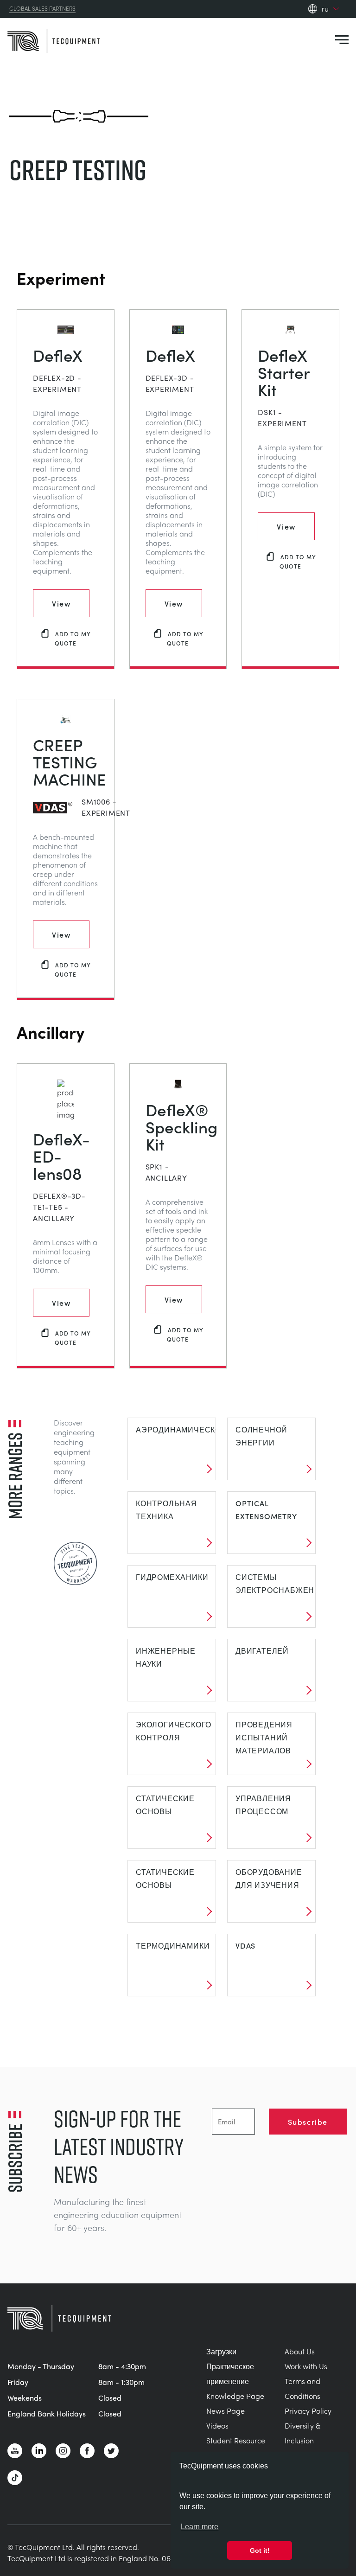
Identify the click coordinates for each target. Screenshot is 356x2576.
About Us (300, 2351)
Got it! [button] (260, 2550)
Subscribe (308, 2122)
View (61, 603)
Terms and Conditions (302, 2388)
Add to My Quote (73, 638)
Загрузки (221, 2351)
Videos (217, 2426)
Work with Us (306, 2366)
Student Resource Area (236, 2448)
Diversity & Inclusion (302, 2433)
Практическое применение (230, 2374)
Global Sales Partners (42, 9)
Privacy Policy (308, 2411)
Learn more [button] (200, 2527)
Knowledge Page (235, 2396)
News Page (226, 2411)
